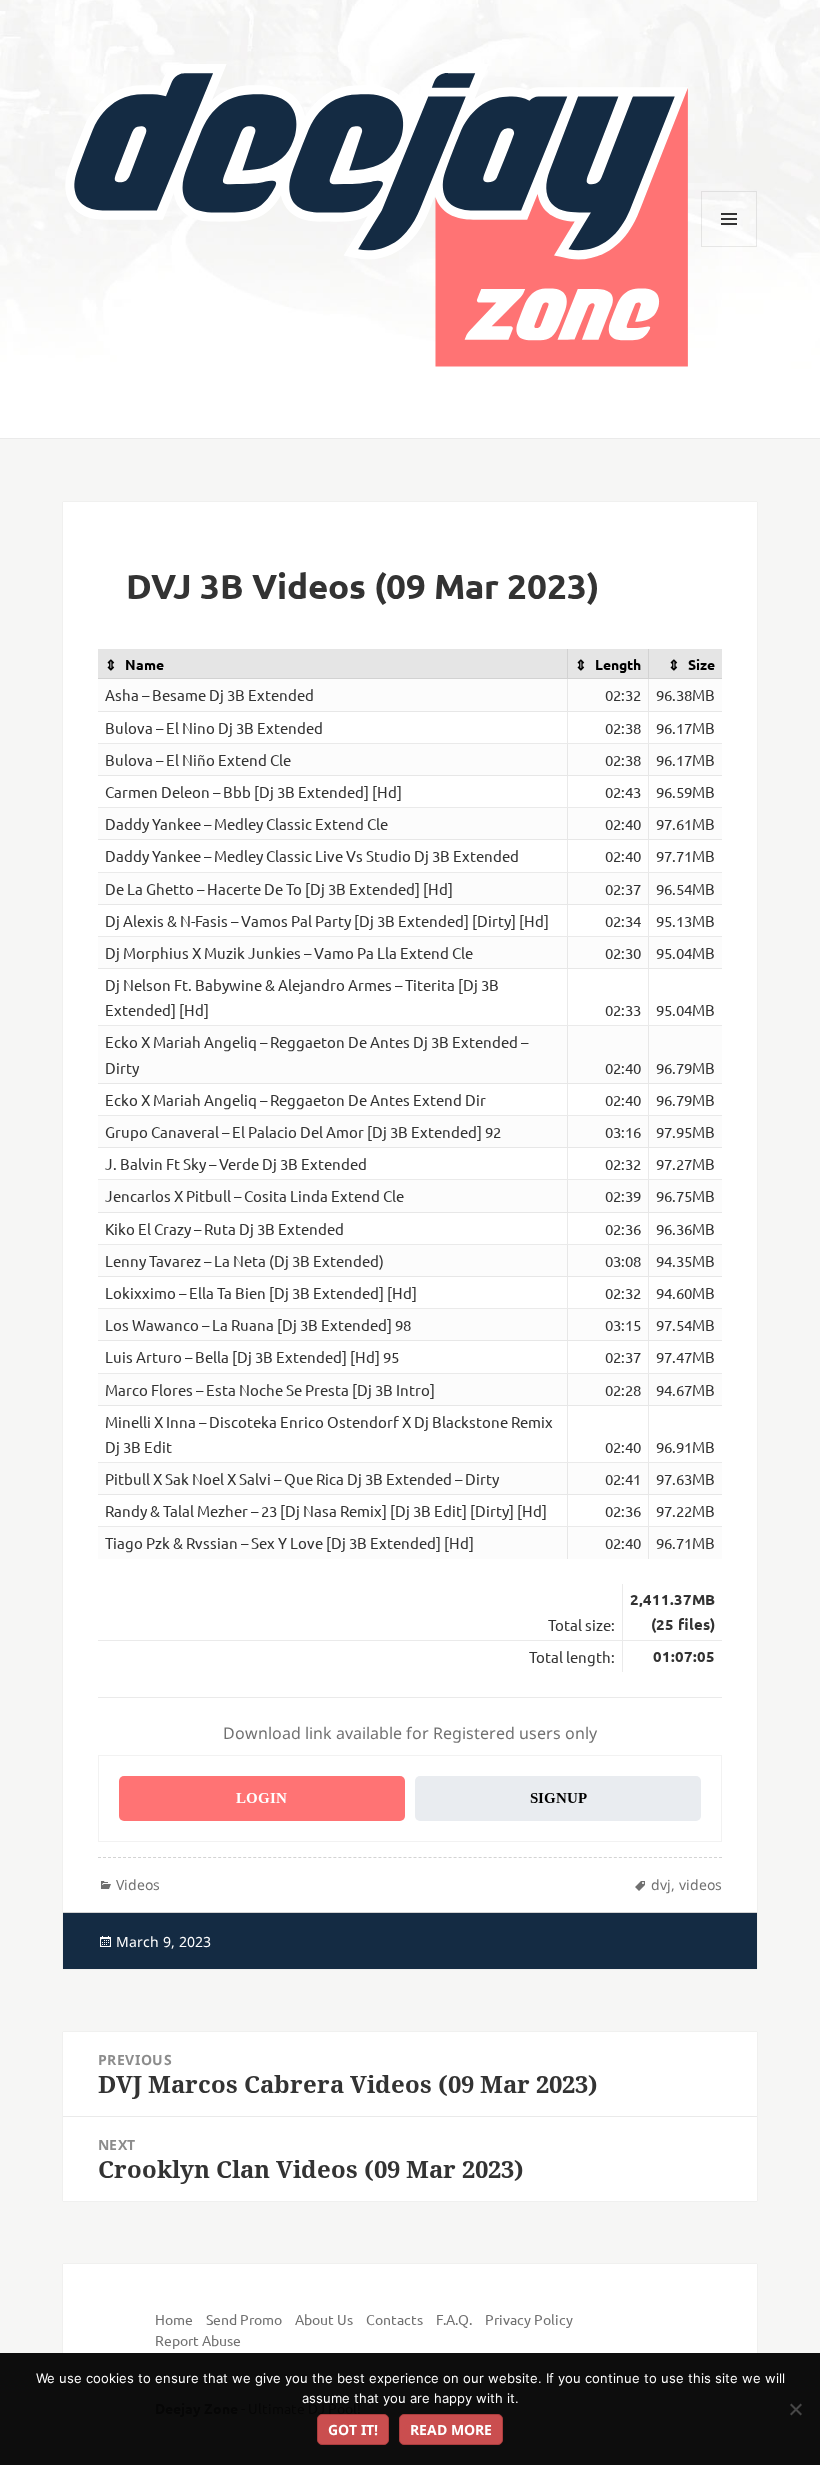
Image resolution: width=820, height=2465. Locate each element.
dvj (661, 1884)
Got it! (353, 2429)
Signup (558, 1798)
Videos (138, 1884)
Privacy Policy (529, 2319)
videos (700, 1884)
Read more (451, 2429)
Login (261, 1798)
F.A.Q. (454, 2319)
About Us (324, 2319)
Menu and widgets (729, 246)
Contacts (394, 2319)
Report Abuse (198, 2340)
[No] (795, 2409)
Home (174, 2319)
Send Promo (244, 2319)
